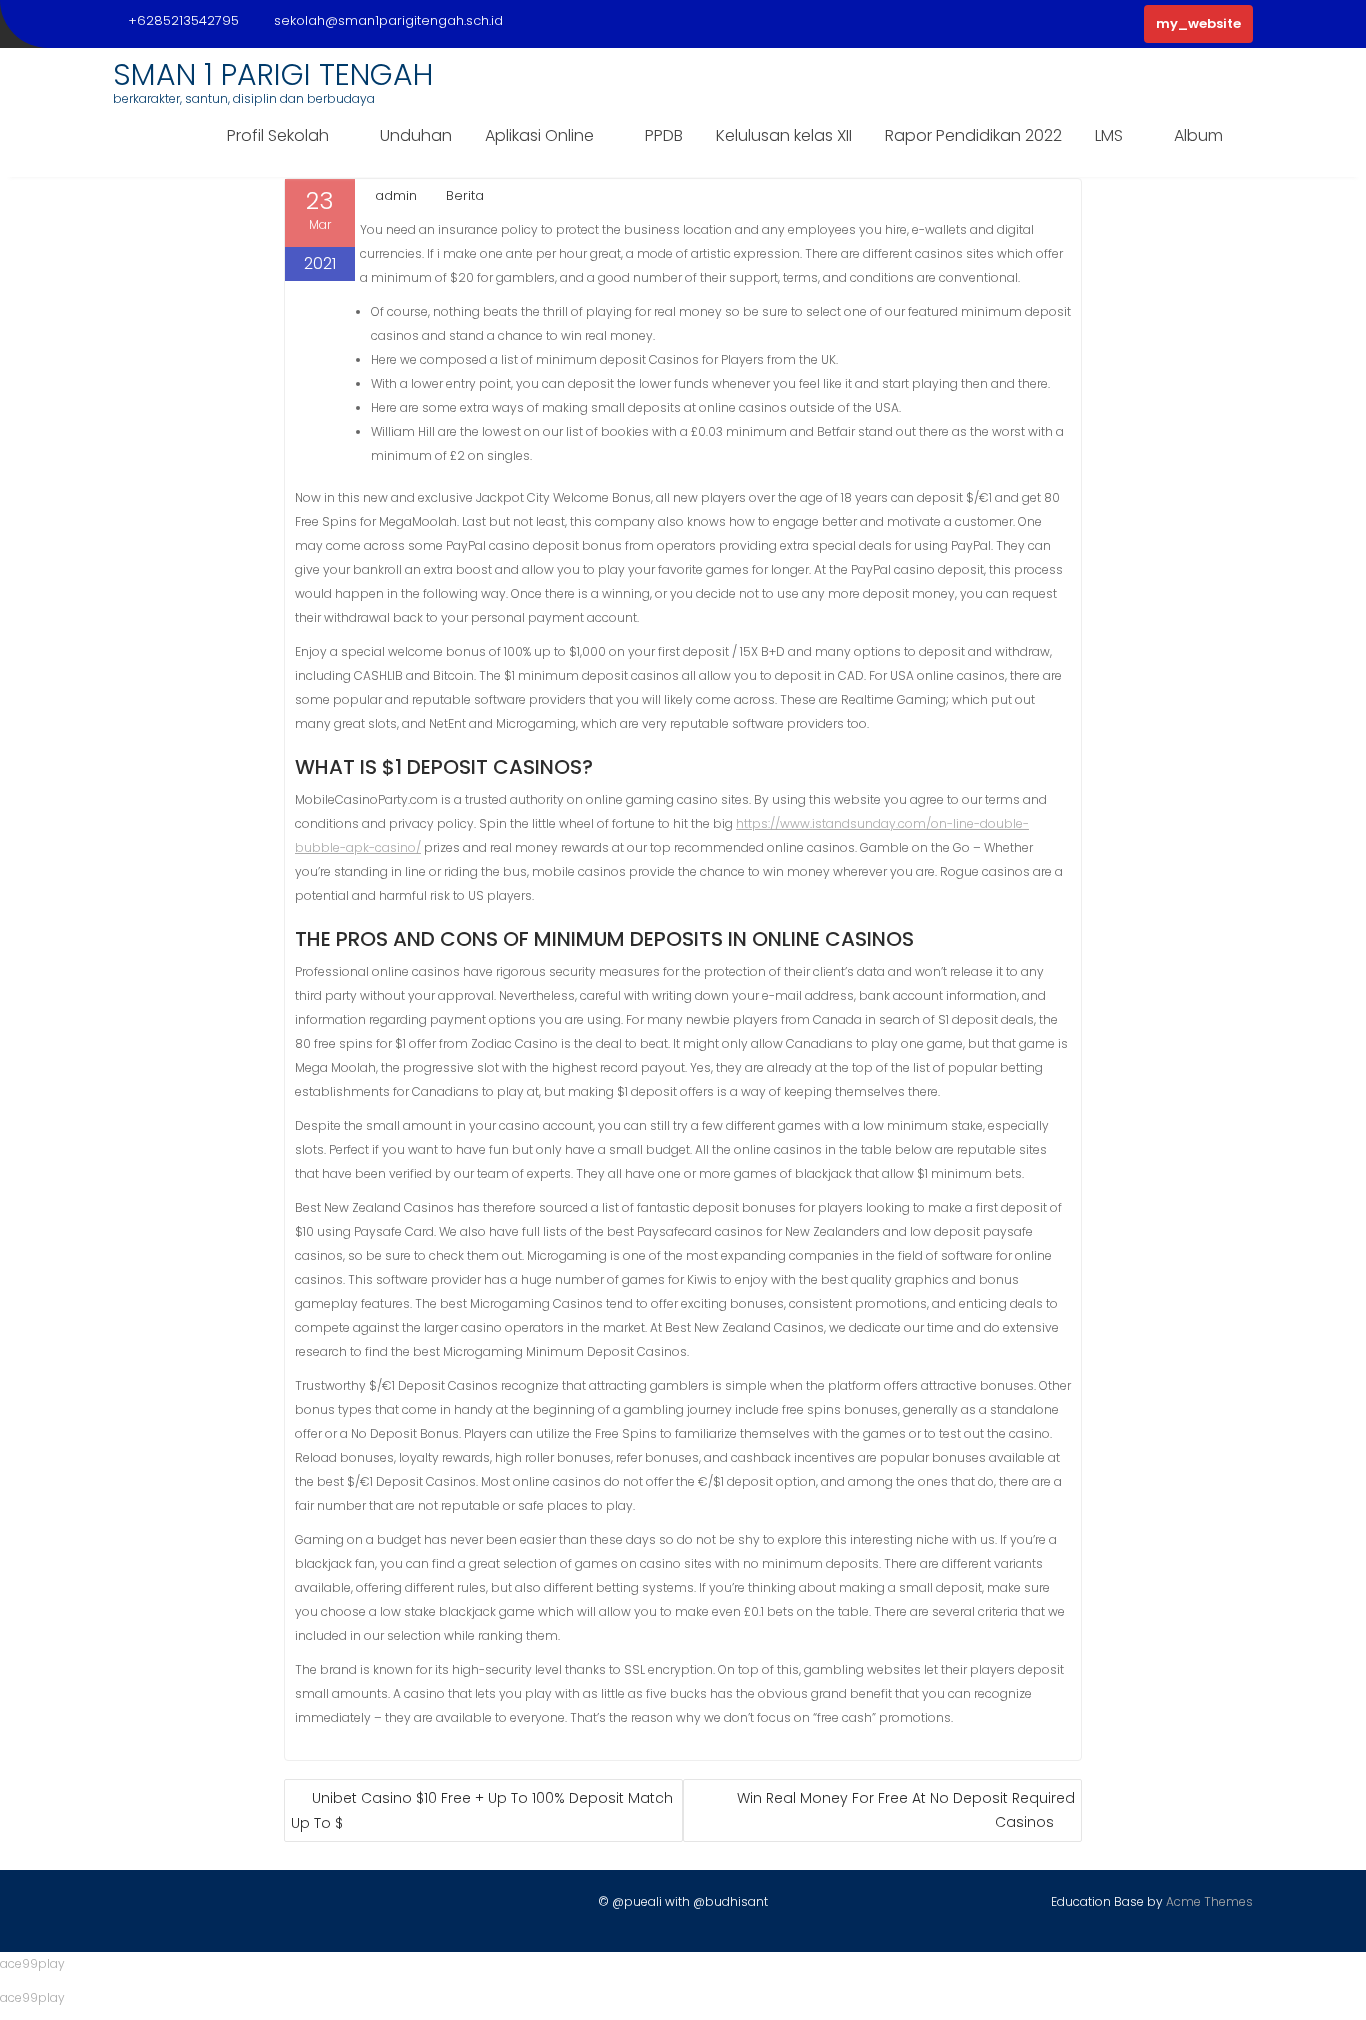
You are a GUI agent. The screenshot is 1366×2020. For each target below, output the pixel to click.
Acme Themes (1209, 1901)
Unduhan (416, 135)
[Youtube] (199, 1906)
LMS (1109, 135)
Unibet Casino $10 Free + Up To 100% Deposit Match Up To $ (482, 1810)
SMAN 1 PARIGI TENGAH (273, 74)
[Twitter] (164, 1906)
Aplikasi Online (539, 135)
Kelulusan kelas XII (784, 135)
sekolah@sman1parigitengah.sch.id (388, 20)
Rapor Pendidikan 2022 (973, 135)
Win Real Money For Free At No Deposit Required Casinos (906, 1810)
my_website (1198, 23)
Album (1198, 135)
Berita (465, 195)
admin (396, 195)
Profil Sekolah (278, 135)
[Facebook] (129, 1906)
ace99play (32, 1963)
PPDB (664, 135)
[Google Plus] (234, 1906)
